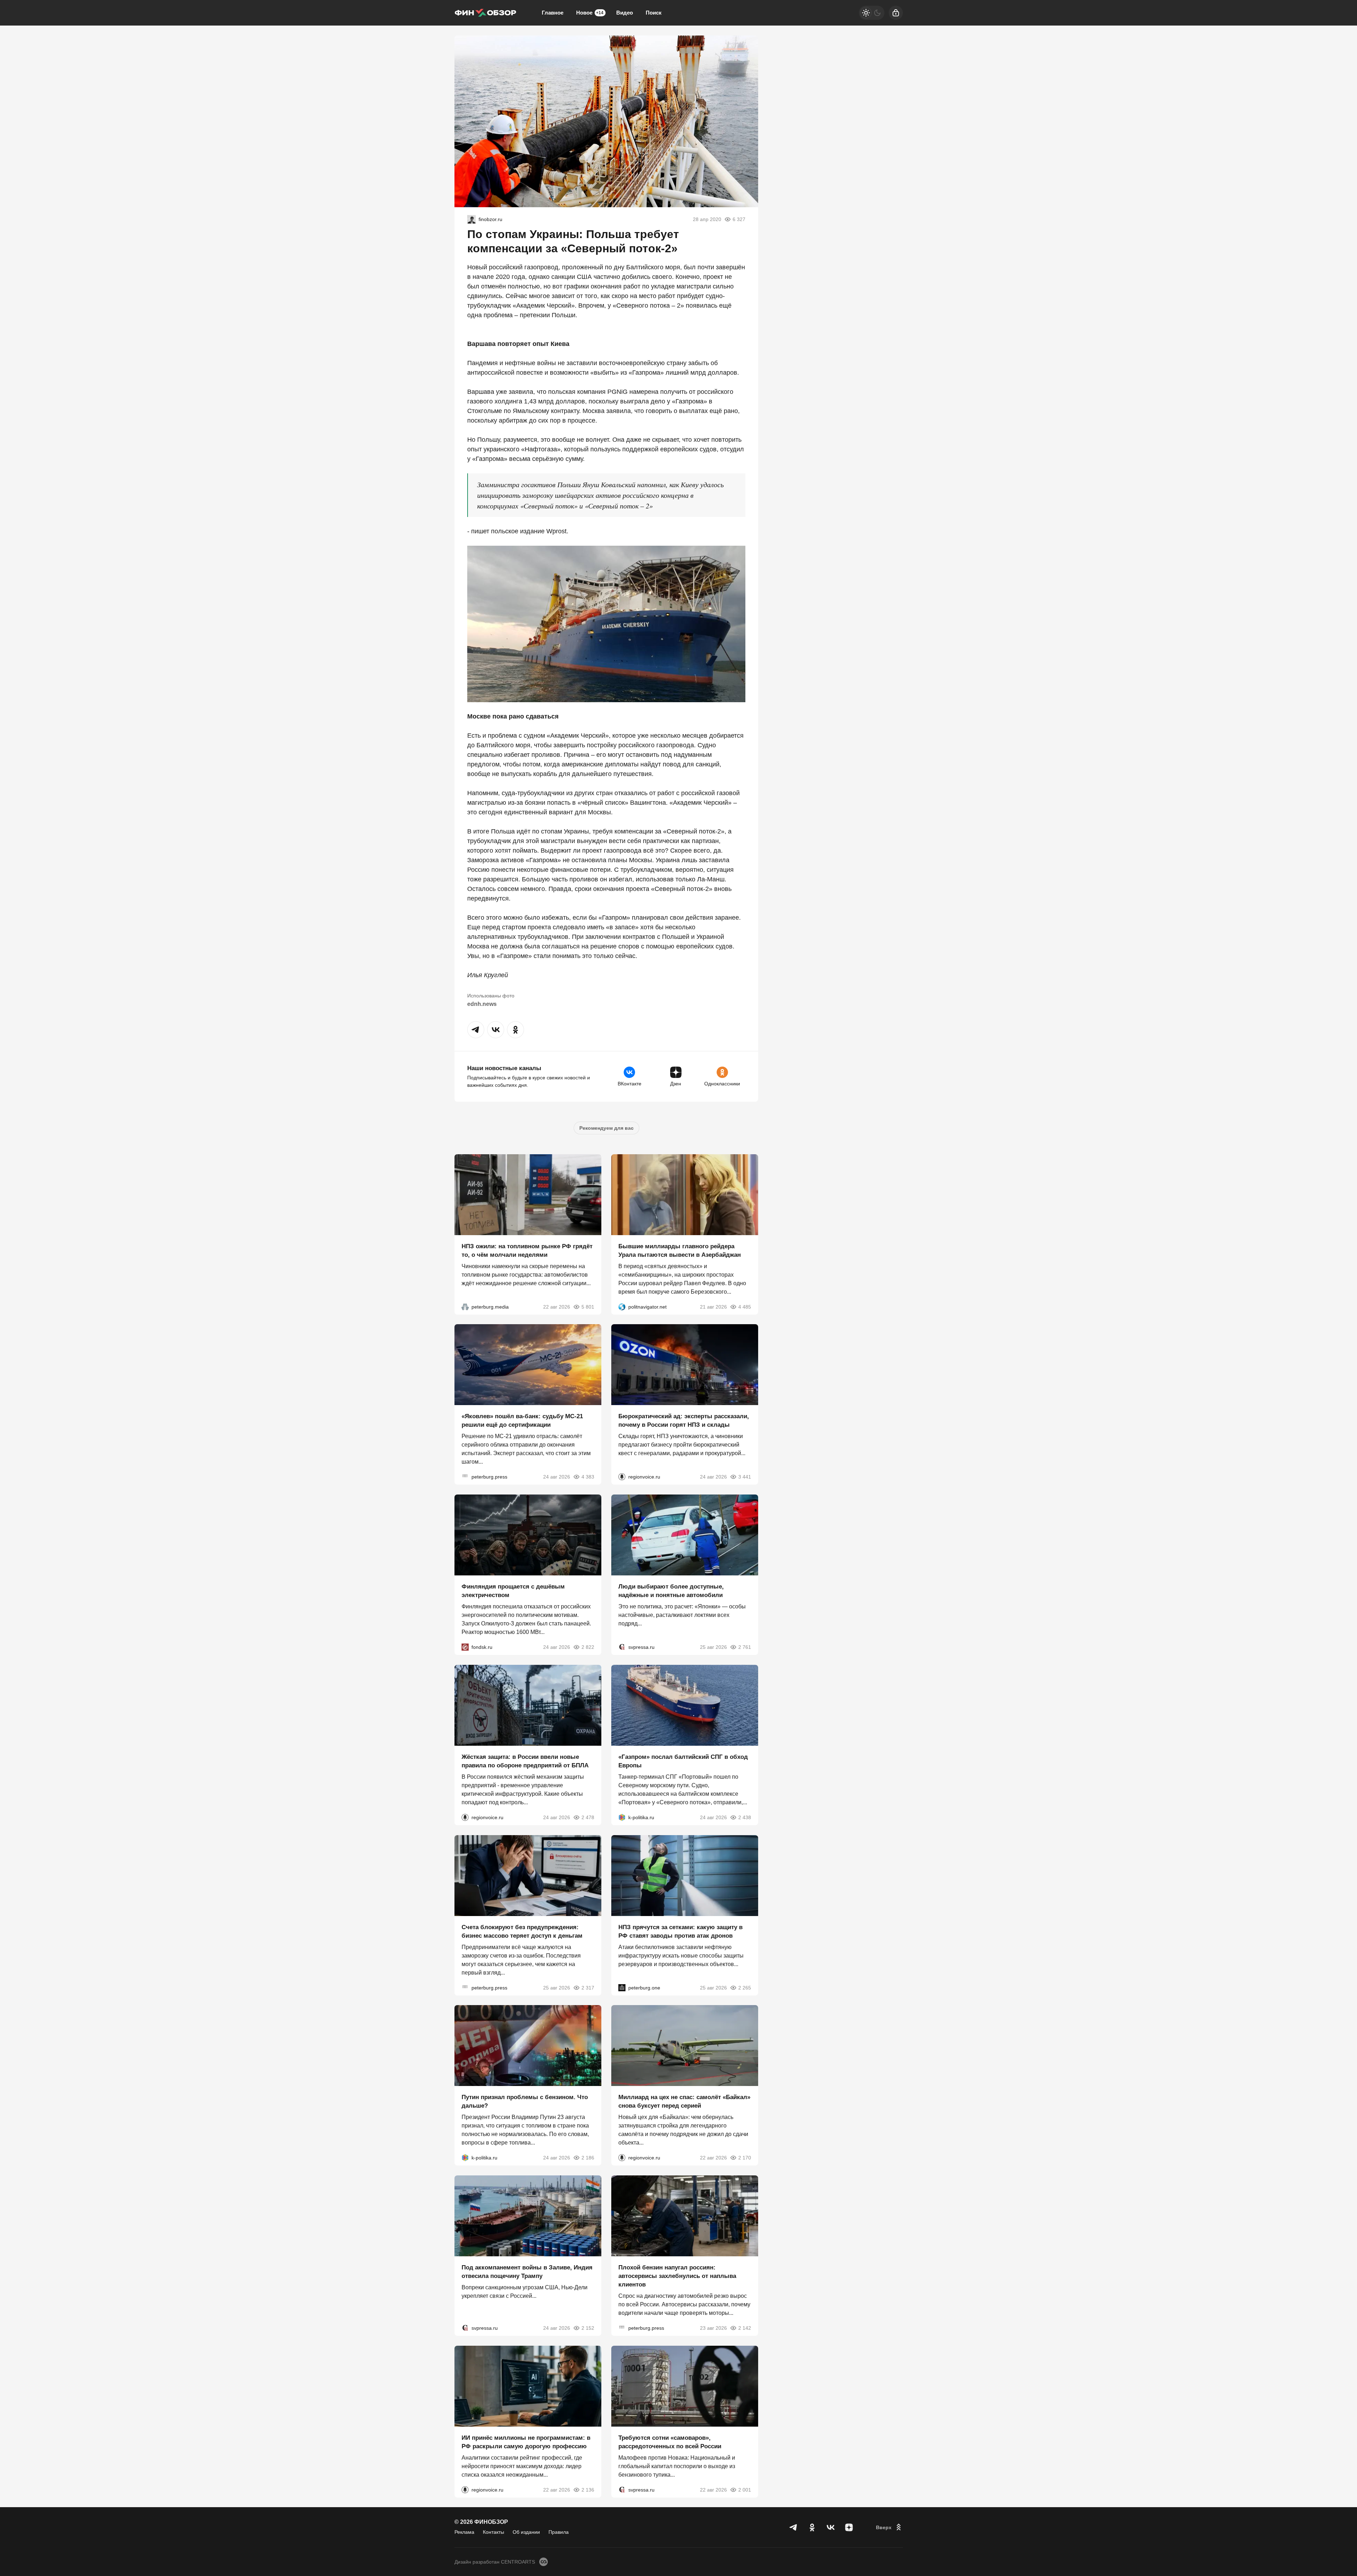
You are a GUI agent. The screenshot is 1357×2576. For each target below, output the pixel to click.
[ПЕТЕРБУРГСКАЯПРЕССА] (465, 1477)
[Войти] (896, 13)
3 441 (745, 1477)
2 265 (745, 1987)
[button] (476, 1030)
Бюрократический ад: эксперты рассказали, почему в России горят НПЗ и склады (684, 1421)
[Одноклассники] (812, 2527)
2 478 (588, 1817)
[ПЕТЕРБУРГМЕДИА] (465, 1306)
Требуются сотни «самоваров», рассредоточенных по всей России (670, 2442)
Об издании (526, 2532)
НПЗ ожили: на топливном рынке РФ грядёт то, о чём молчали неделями (527, 1250)
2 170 (745, 2158)
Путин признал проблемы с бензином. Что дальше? (525, 2101)
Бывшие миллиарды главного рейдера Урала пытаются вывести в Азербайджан (680, 1250)
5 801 (588, 1306)
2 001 (745, 2489)
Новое (590, 13)
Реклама (464, 2532)
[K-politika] (622, 1817)
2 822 (588, 1647)
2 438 (745, 1817)
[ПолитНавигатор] (622, 1306)
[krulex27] (471, 219)
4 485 (745, 1306)
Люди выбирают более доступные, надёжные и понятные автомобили (671, 1591)
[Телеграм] (794, 2527)
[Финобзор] (485, 13)
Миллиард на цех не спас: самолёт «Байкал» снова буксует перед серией (684, 2101)
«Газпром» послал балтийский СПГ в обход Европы (683, 1761)
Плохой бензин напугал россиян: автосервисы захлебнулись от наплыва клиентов (677, 2276)
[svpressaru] (622, 1647)
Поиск (654, 13)
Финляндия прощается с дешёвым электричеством (513, 1591)
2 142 (745, 2328)
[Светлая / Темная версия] (872, 13)
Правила (559, 2532)
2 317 (588, 1987)
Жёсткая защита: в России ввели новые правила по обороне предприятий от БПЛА (525, 1761)
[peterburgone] (622, 1987)
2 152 (588, 2328)
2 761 (745, 1647)
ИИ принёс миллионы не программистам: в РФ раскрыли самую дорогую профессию (526, 2442)
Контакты (493, 2532)
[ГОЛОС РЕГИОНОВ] (622, 1477)
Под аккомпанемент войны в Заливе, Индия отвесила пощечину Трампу (527, 2272)
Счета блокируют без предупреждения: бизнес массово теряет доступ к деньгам (522, 1931)
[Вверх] (889, 2527)
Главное (553, 13)
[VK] (831, 2527)
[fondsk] (465, 1647)
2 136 (588, 2489)
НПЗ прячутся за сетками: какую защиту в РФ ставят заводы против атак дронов (680, 1931)
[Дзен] (849, 2527)
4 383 (588, 1477)
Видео (625, 13)
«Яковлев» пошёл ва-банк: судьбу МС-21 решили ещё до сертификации (522, 1421)
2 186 (588, 2158)
